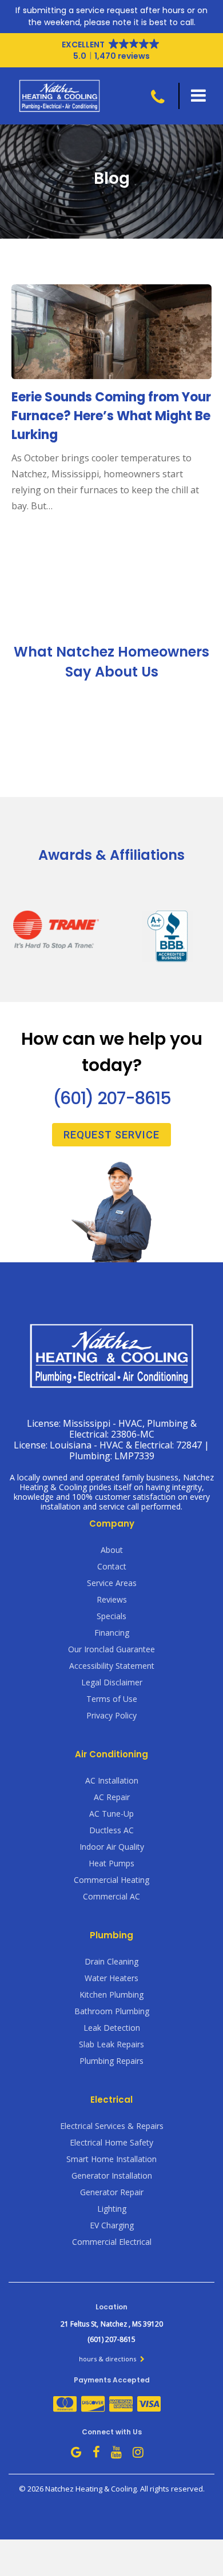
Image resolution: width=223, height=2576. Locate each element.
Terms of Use (112, 1699)
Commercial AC (111, 1896)
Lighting (112, 2209)
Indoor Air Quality (112, 1847)
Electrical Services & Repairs (112, 2126)
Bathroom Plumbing (112, 2011)
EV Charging (112, 2225)
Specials (111, 1616)
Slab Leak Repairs (111, 2044)
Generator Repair (112, 2192)
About (112, 1550)
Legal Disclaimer (112, 1682)
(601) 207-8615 (111, 1098)
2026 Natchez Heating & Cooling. (84, 2489)
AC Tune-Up (111, 1814)
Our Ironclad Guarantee (111, 1649)
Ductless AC (111, 1830)
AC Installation (112, 1780)
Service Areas (112, 1583)
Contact (112, 1566)
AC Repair (112, 1797)
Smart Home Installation (111, 2159)
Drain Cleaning (111, 1961)
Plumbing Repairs (111, 2061)
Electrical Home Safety (111, 2142)
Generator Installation (112, 2175)
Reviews (112, 1599)
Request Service (111, 1135)
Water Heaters (111, 1978)
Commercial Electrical (112, 2242)
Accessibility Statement (112, 1666)
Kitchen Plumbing (111, 1995)
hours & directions (108, 2359)
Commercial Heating (111, 1880)
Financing (112, 1633)
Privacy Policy (111, 1715)
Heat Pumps (111, 1863)
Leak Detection (112, 2028)
